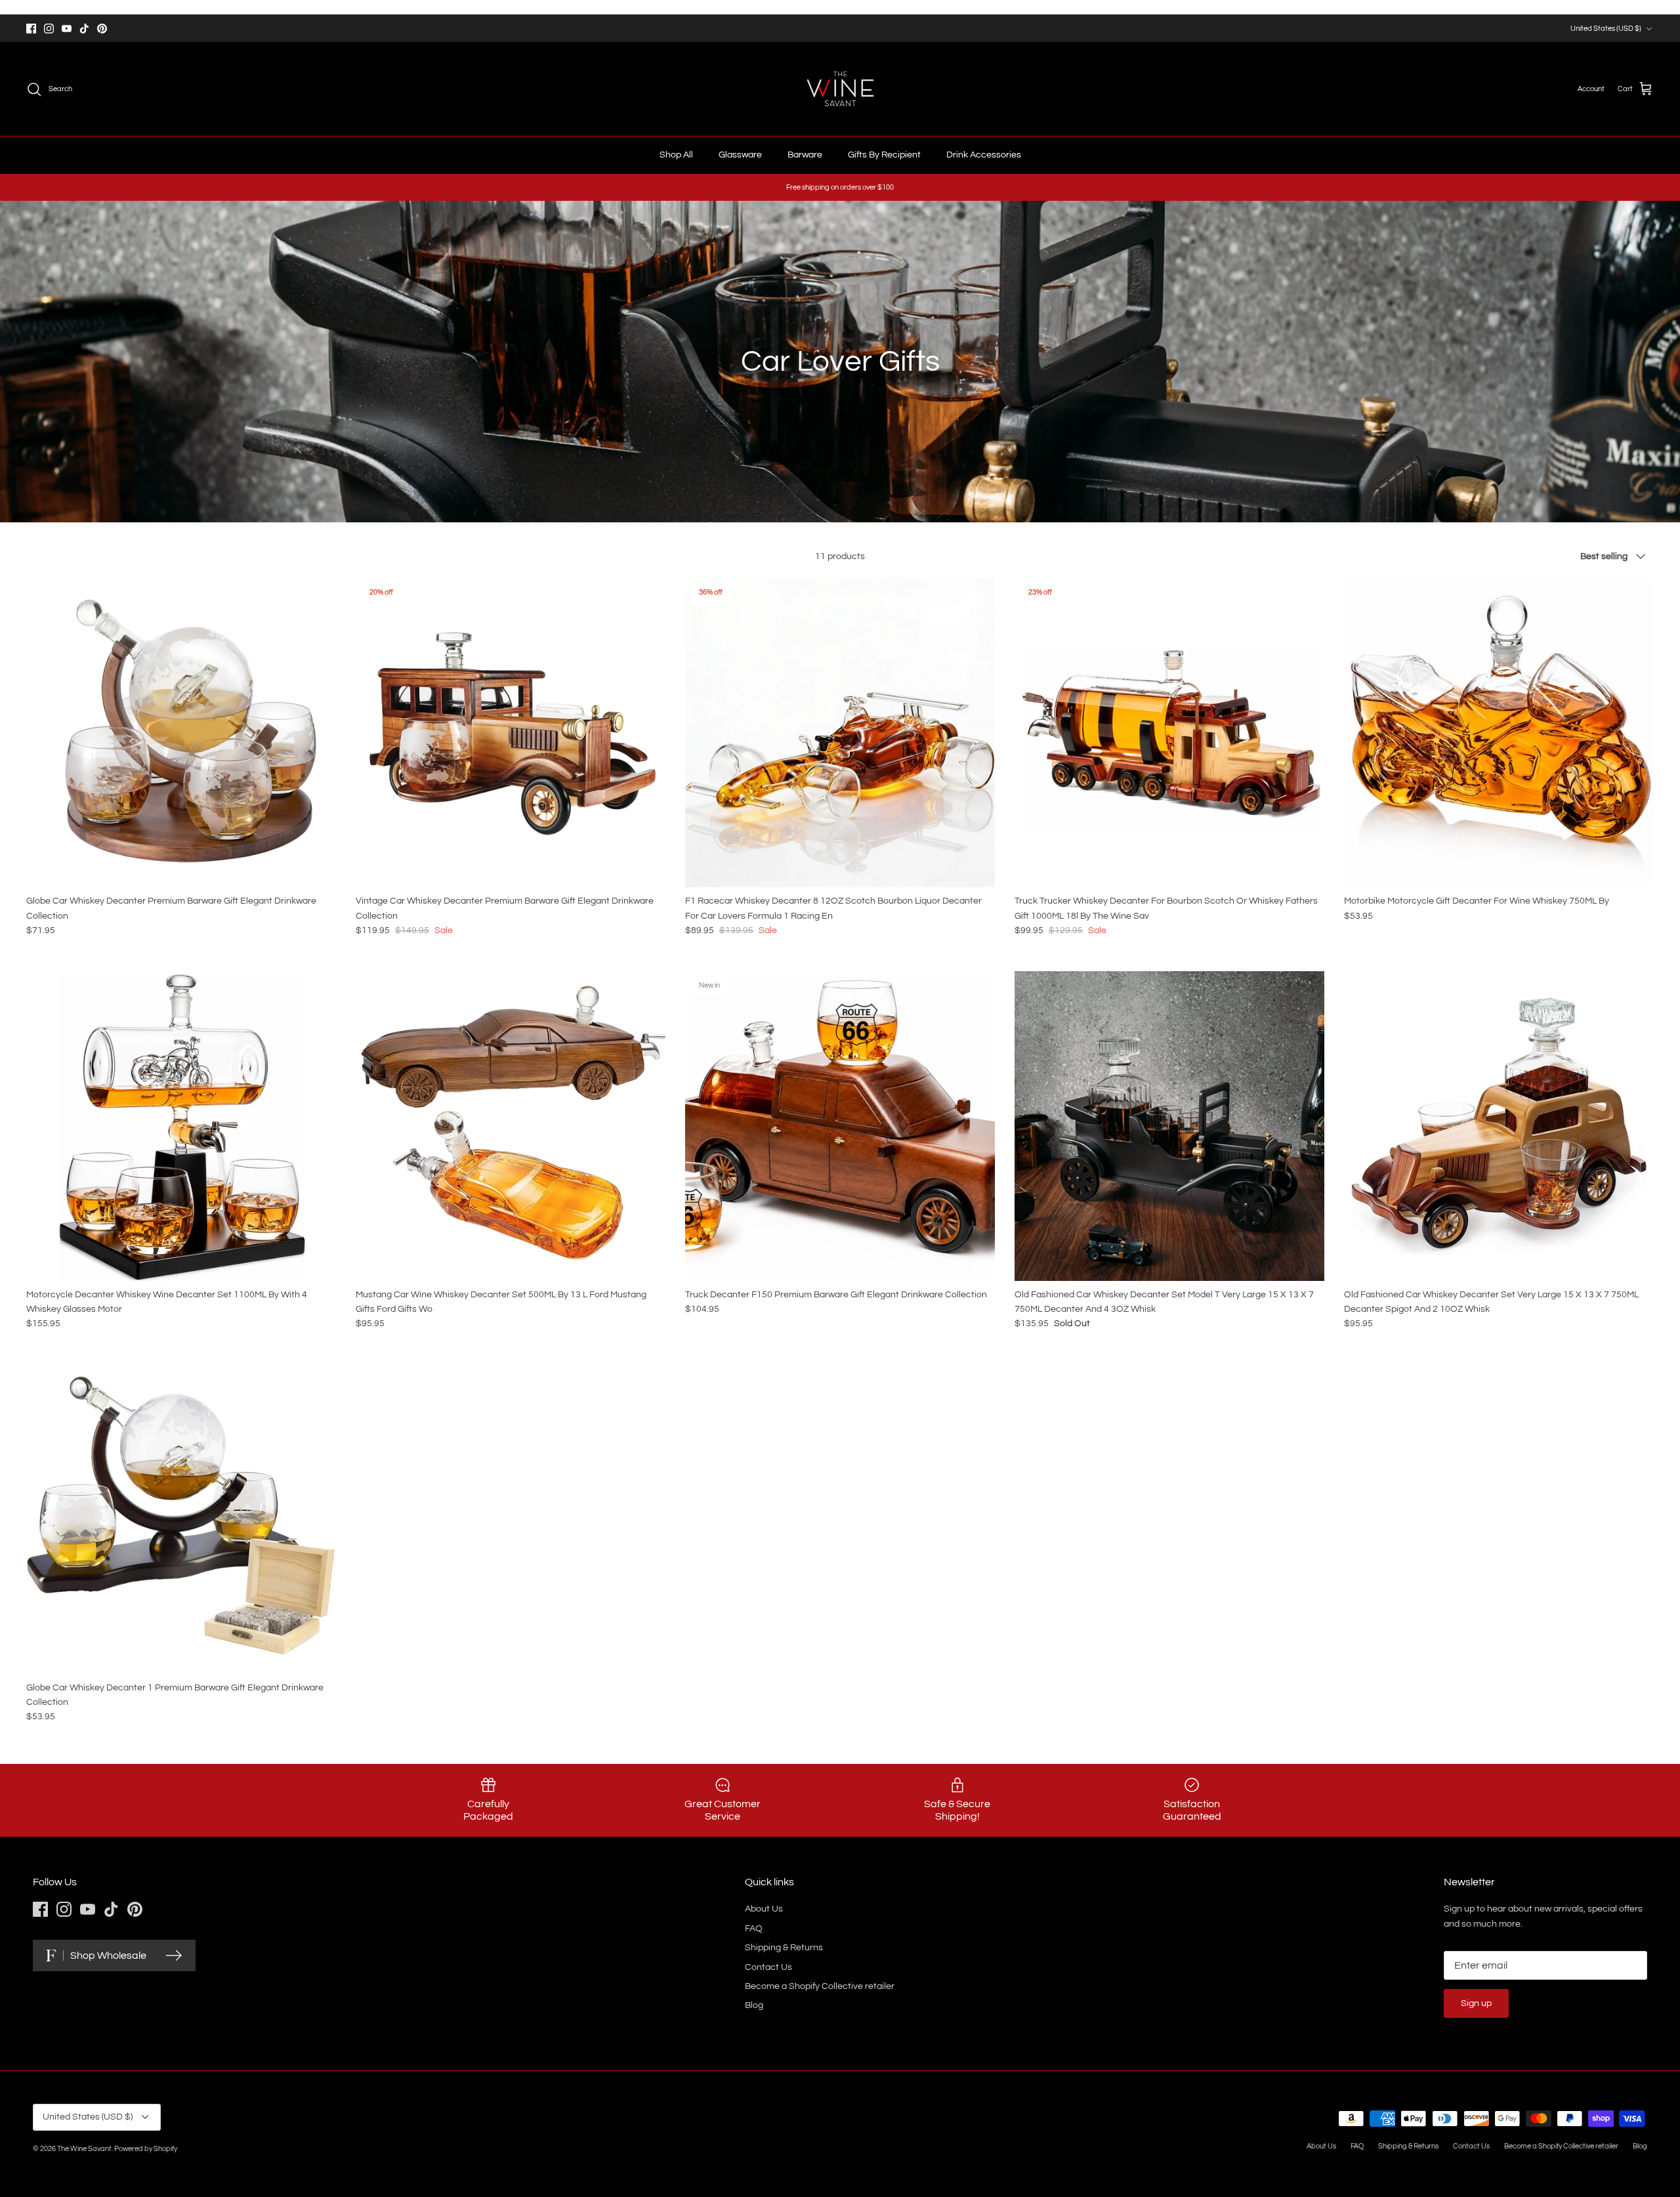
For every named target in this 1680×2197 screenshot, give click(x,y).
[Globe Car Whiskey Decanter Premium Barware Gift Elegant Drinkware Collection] (181, 732)
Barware (805, 155)
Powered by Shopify (146, 2149)
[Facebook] (31, 29)
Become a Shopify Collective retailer (820, 1986)
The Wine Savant (84, 2149)
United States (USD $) (1606, 29)
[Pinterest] (102, 29)
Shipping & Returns (784, 1948)
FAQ (754, 1929)
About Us (764, 1909)
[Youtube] (67, 29)
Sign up (1476, 2003)
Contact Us (768, 1967)
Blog (754, 2005)
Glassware (740, 155)
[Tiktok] (84, 29)
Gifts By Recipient (884, 155)
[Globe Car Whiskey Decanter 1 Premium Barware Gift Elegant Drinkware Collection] (181, 1519)
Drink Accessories (984, 155)
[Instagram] (49, 29)
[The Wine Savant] (840, 89)
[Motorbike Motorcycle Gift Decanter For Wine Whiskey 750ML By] (1499, 732)
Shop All (676, 155)
